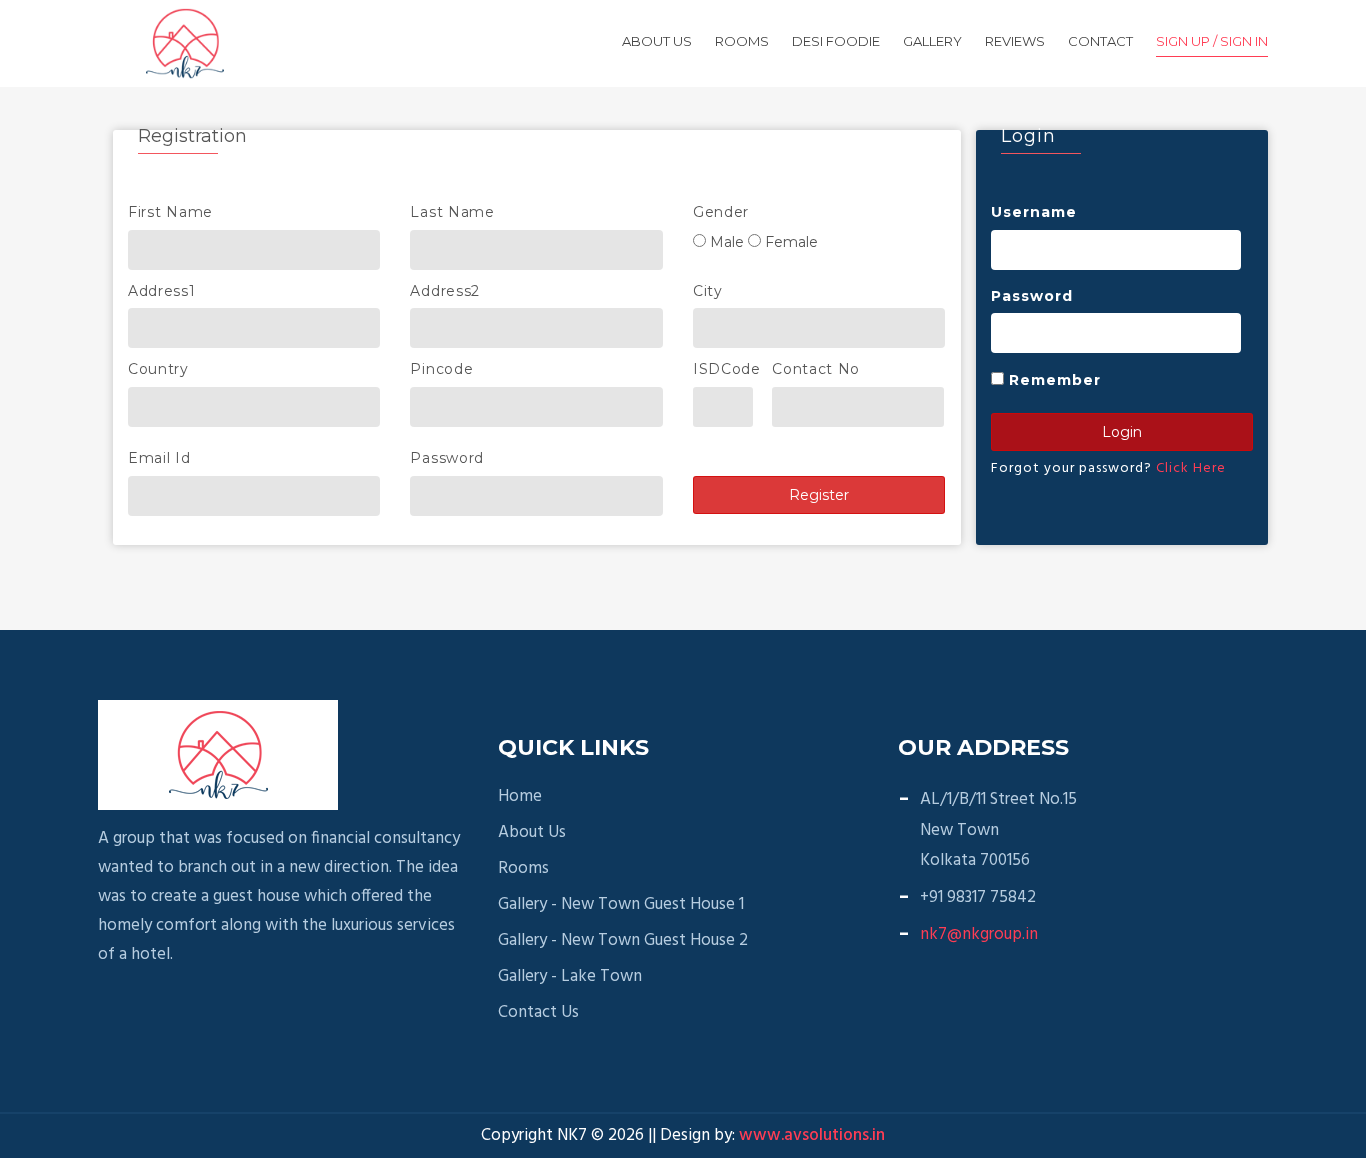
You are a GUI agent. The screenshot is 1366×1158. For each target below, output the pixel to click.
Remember (1055, 380)
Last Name (452, 212)
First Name (170, 212)
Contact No (816, 369)
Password (447, 458)
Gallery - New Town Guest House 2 (623, 941)
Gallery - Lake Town (570, 977)
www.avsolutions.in (812, 1135)
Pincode (441, 369)
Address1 (162, 291)
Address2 (445, 291)
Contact (1100, 41)
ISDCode (727, 369)
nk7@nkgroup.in (979, 934)
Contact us (538, 1013)
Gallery (932, 41)
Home (520, 797)
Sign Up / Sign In (1212, 41)
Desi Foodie (836, 41)
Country (158, 369)
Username (1034, 212)
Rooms (742, 41)
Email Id (159, 458)
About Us (657, 41)
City (708, 291)
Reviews (1015, 41)
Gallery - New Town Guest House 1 (621, 905)
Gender (721, 212)
